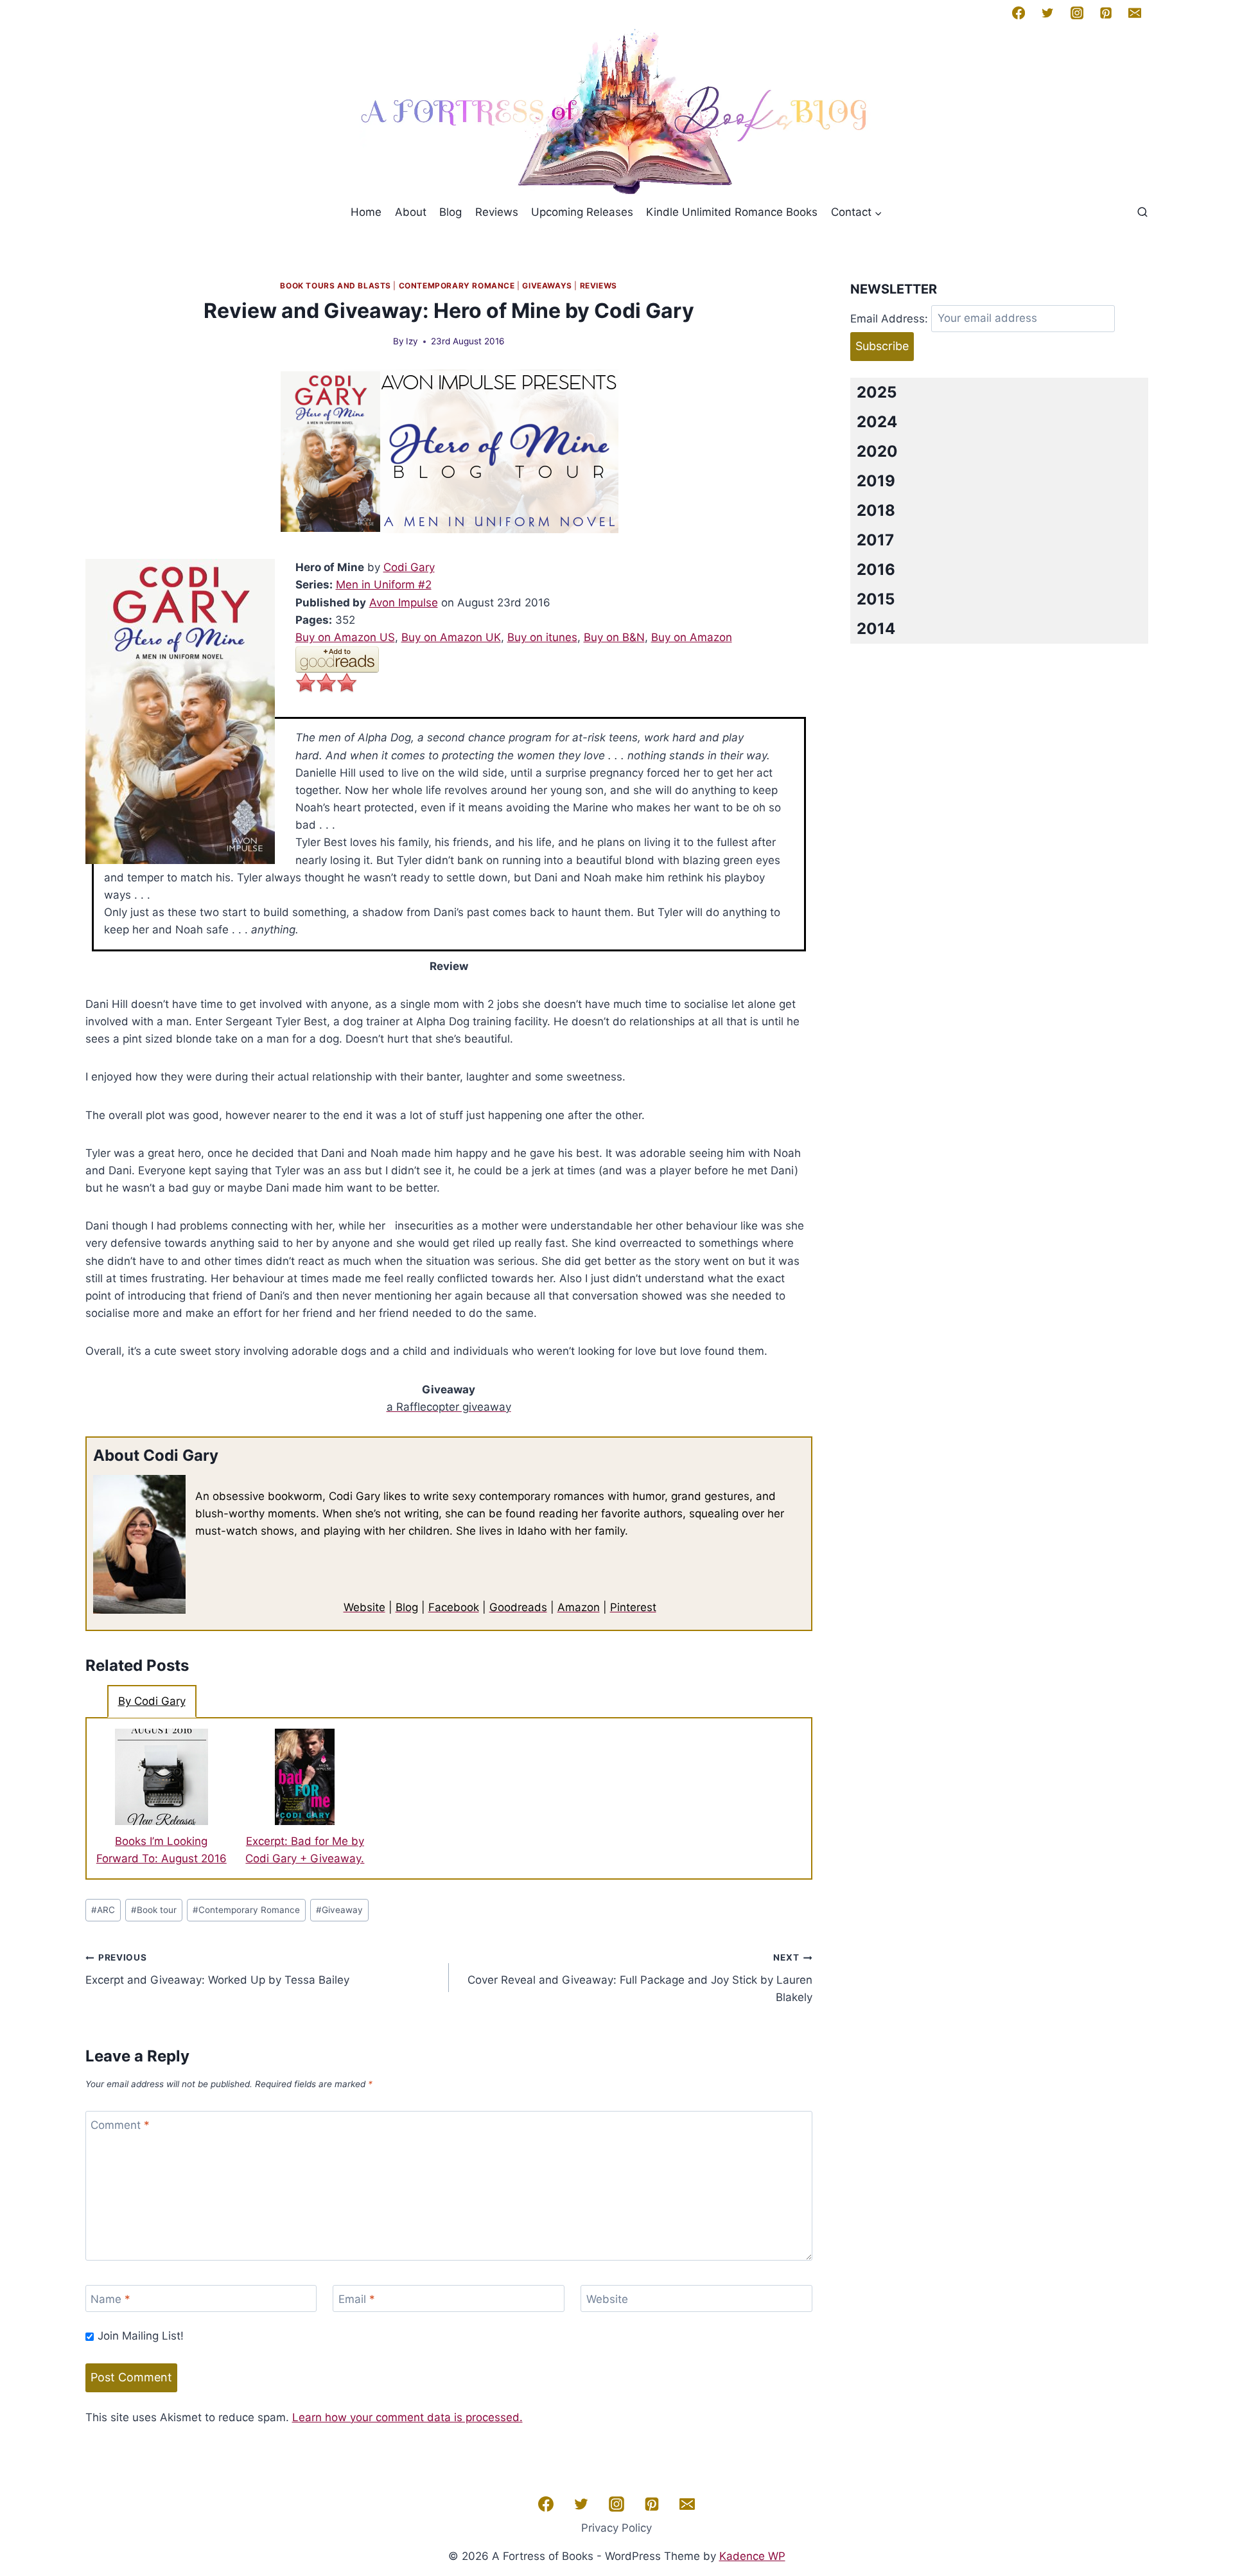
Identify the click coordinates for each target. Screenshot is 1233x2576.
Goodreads (518, 1607)
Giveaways (547, 286)
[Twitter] (1047, 13)
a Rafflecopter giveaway (449, 1407)
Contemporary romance (457, 286)
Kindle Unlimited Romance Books (732, 212)
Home (366, 212)
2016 (876, 569)
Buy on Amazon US (345, 637)
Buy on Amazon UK (451, 637)
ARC (103, 1910)
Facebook (454, 1607)
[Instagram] (1076, 13)
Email (357, 2299)
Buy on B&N (614, 637)
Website (364, 1607)
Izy (412, 341)
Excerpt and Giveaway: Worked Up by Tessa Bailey (217, 1969)
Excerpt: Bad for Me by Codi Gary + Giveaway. (305, 1850)
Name (110, 2299)
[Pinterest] (1106, 13)
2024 (877, 422)
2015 (876, 599)
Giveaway (339, 1910)
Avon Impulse (404, 603)
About (411, 212)
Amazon (579, 1607)
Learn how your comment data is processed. (407, 2417)
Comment (120, 2125)
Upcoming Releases (582, 212)
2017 (875, 540)
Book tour (154, 1910)
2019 (876, 481)
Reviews (497, 212)
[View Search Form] (1142, 213)
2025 (877, 392)
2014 (876, 629)
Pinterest (633, 1607)
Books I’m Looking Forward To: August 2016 (162, 1850)
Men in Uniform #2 (384, 585)
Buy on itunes (542, 637)
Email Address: (889, 318)
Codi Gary (409, 567)
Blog (450, 212)
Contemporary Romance (246, 1910)
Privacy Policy (616, 2528)
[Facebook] (1019, 13)
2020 (877, 451)
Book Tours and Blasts (336, 286)
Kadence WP (752, 2556)
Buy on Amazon (692, 637)
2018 (876, 510)
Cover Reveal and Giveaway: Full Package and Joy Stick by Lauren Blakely (640, 1978)
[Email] (1135, 13)
